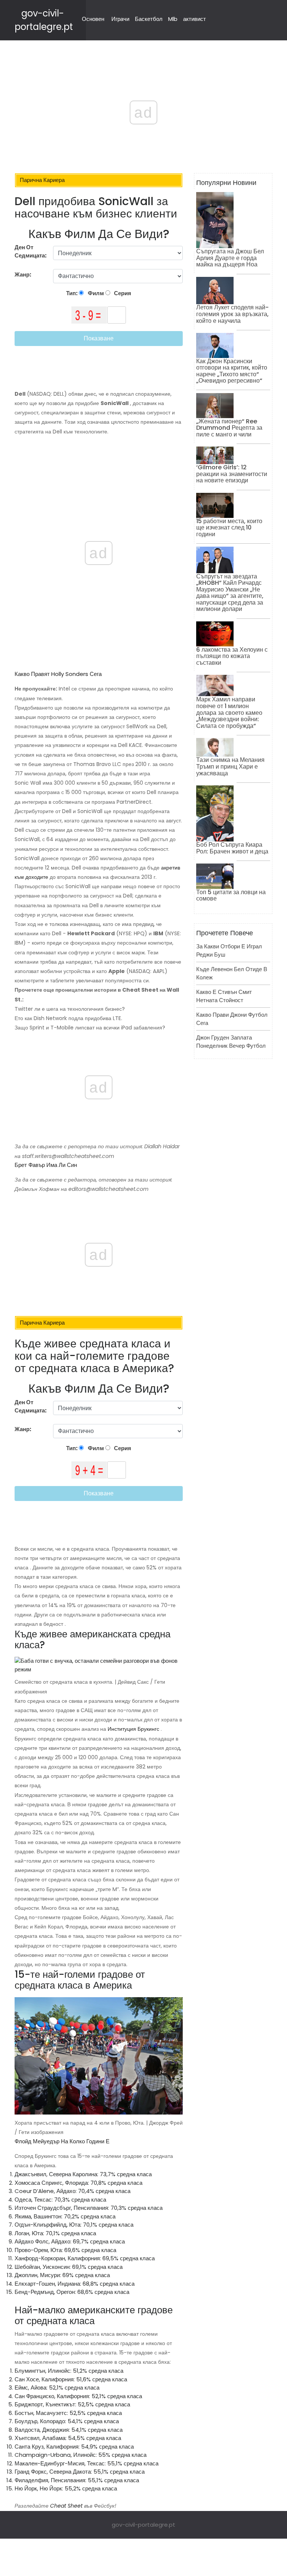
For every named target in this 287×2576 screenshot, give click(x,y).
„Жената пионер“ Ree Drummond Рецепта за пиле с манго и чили (229, 428)
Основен (93, 19)
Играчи (120, 19)
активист (195, 19)
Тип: (72, 293)
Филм (95, 293)
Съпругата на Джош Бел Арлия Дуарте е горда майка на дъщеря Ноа (230, 258)
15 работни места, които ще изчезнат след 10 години (229, 528)
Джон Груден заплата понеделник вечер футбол (231, 1042)
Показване (99, 338)
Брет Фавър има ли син (46, 1165)
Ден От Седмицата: (31, 251)
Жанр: (24, 274)
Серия (122, 293)
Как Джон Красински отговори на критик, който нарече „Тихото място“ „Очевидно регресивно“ (232, 371)
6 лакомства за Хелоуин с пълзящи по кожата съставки (232, 656)
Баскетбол (149, 19)
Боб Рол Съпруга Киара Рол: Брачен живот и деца (232, 848)
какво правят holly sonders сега (58, 674)
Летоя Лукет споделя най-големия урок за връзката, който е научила (232, 314)
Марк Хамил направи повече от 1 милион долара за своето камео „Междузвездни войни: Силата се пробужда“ (229, 712)
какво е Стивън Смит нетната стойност (224, 996)
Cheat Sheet (66, 2506)
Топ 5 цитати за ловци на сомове (231, 895)
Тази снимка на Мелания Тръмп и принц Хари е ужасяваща (230, 766)
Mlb (173, 19)
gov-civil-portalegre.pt (143, 2525)
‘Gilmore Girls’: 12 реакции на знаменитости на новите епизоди (232, 474)
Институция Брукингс (133, 1729)
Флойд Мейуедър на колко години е (62, 2141)
